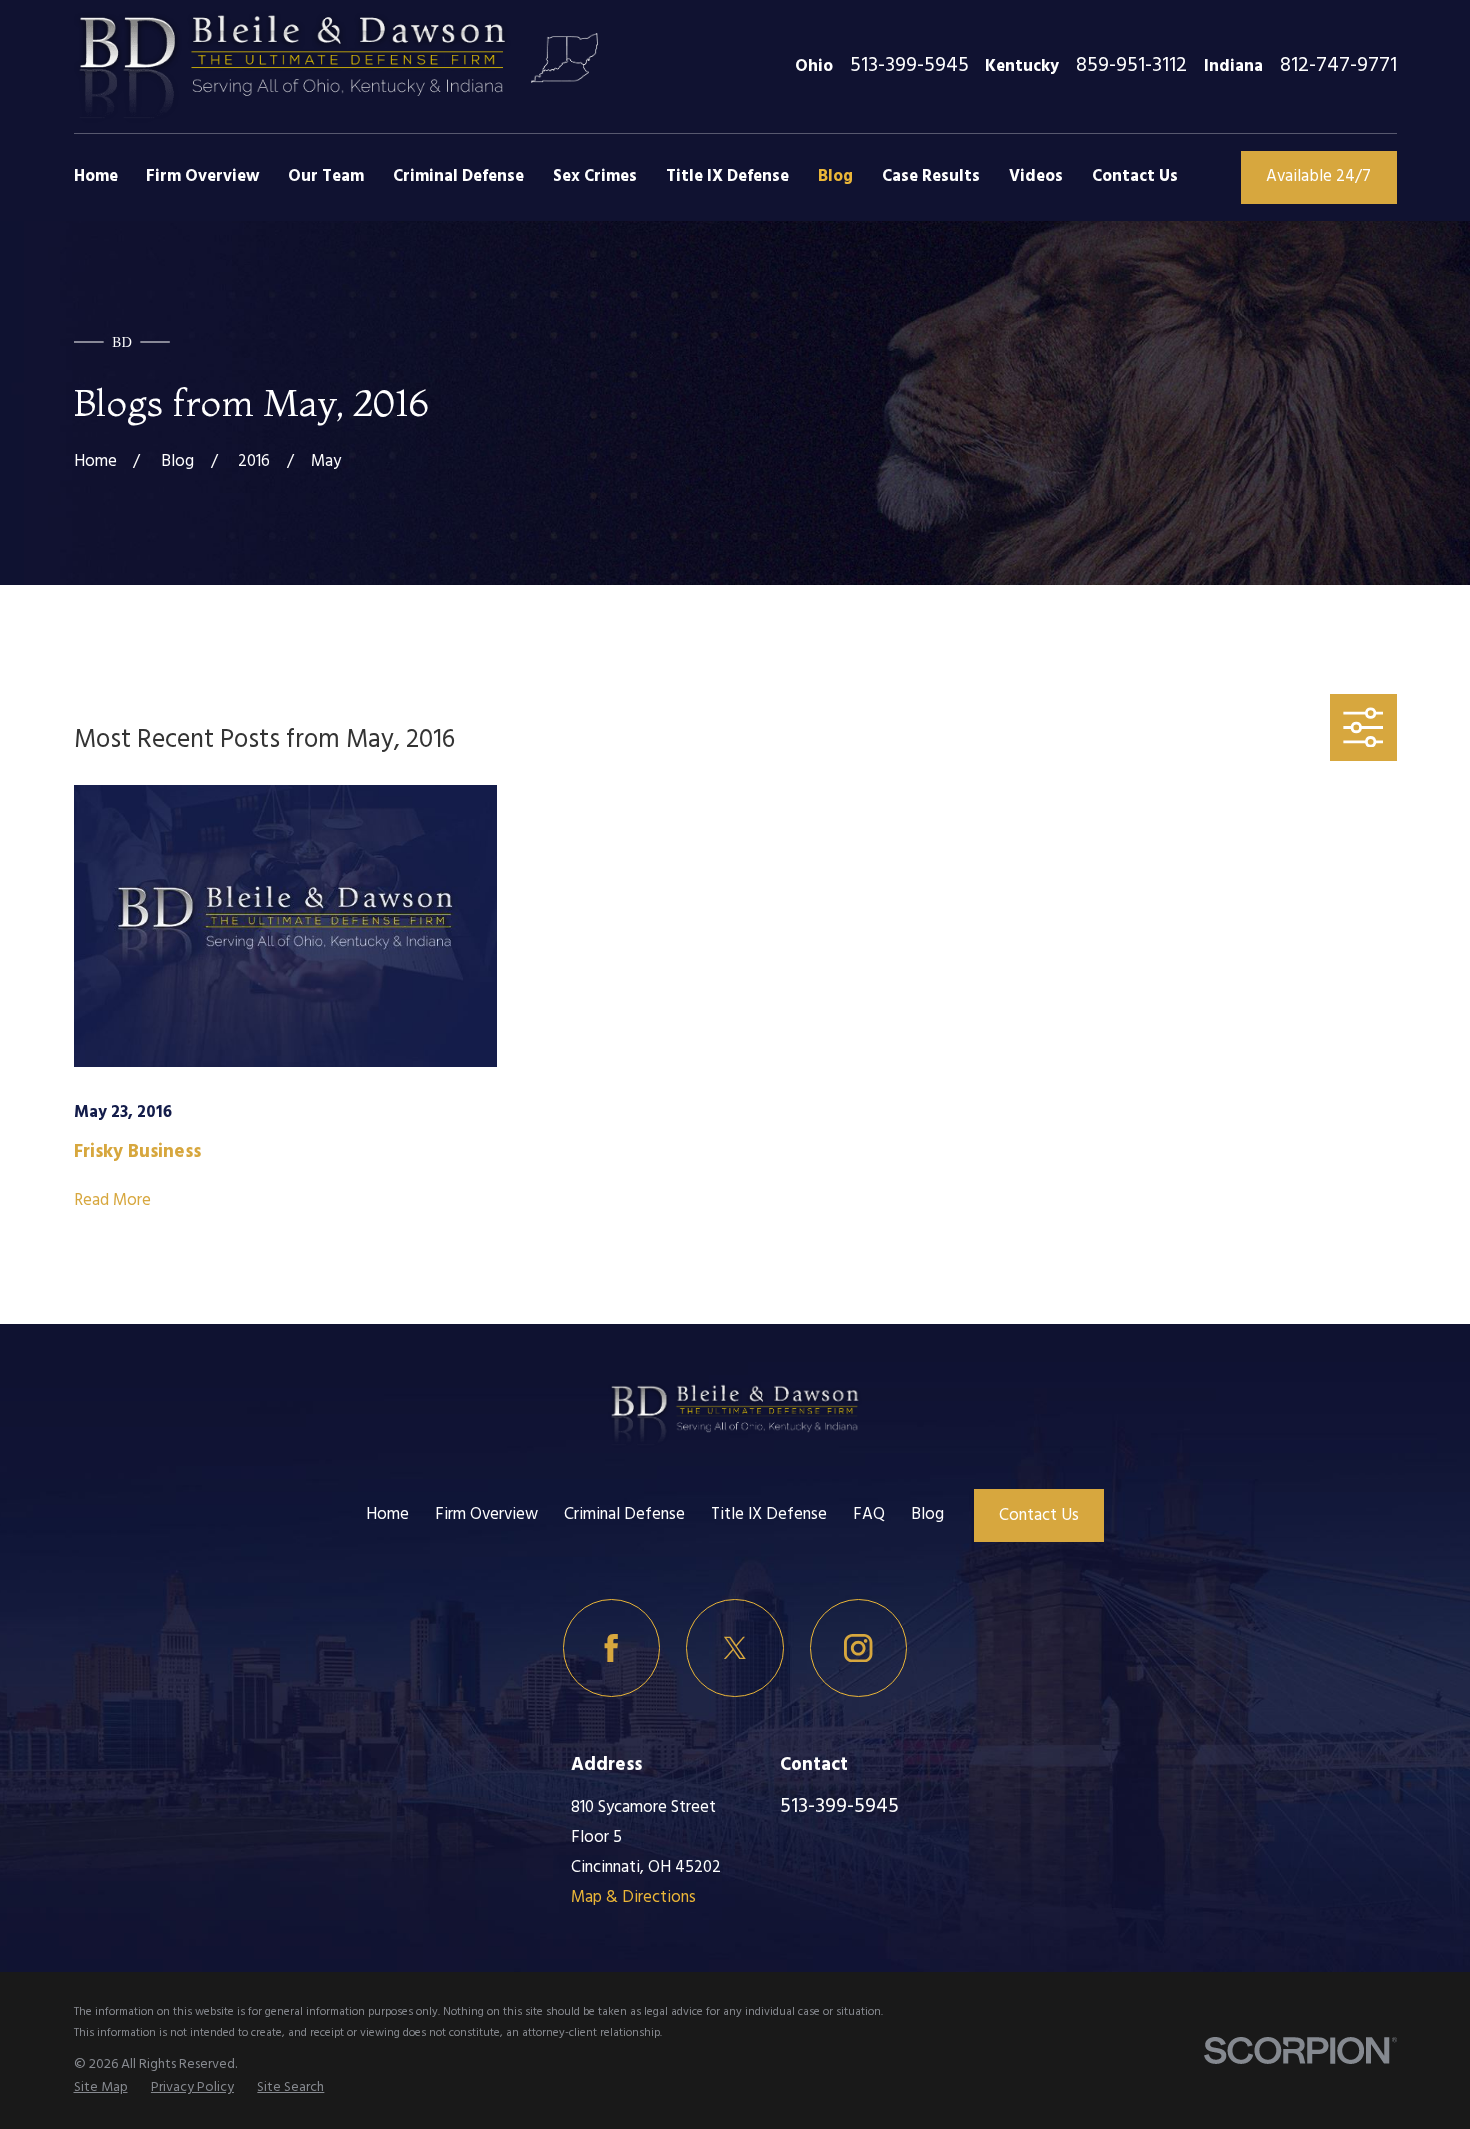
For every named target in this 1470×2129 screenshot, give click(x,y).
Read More (112, 1201)
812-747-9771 (1338, 66)
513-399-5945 (909, 66)
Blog (927, 1514)
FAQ (869, 1514)
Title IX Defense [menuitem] (727, 176)
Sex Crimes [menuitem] (595, 176)
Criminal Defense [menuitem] (458, 176)
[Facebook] (611, 1647)
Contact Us (1039, 1515)
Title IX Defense (769, 1514)
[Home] (293, 66)
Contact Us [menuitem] (1135, 176)
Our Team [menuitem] (326, 176)
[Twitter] (734, 1647)
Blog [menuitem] (835, 176)
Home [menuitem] (96, 176)
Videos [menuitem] (1036, 176)
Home (387, 1514)
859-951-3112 (1131, 66)
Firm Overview (486, 1514)
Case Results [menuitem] (931, 176)
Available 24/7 (1318, 176)
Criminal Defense (624, 1514)
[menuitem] (101, 2088)
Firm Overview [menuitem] (202, 176)
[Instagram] (858, 1647)
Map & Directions (633, 1897)
